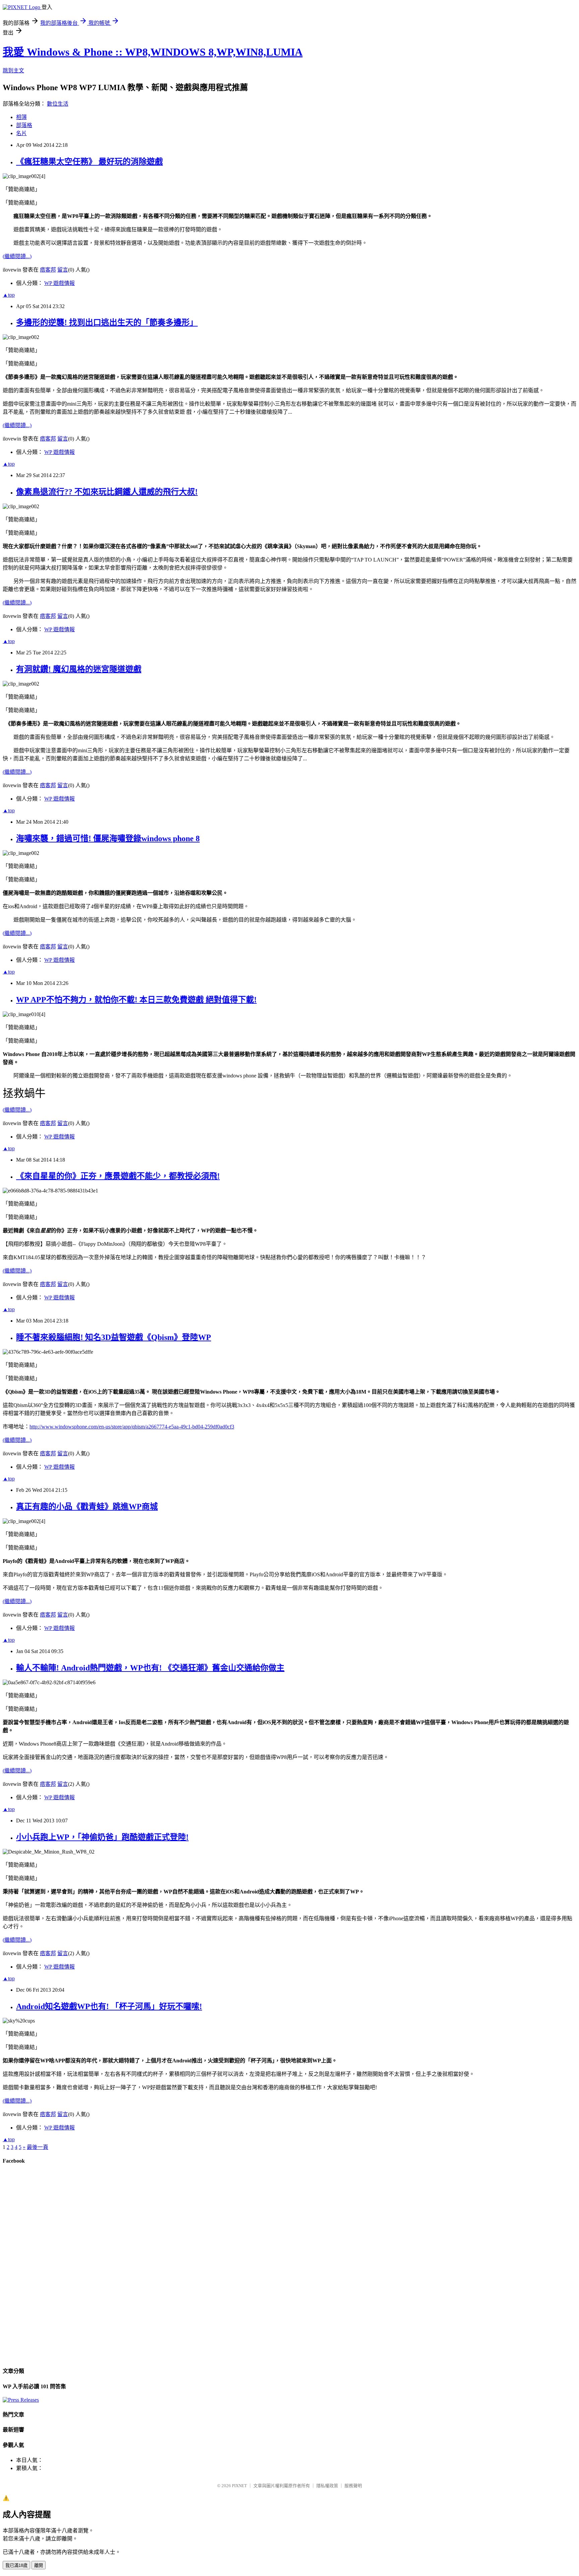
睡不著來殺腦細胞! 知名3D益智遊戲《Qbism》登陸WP (114, 1337)
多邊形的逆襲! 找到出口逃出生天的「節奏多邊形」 (107, 323)
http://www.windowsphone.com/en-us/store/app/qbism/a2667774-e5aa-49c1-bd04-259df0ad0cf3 (132, 1427)
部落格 (24, 125)
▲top (9, 295)
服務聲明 (353, 2486)
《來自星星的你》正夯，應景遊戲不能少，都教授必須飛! (118, 1176)
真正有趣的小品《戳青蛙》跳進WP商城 (87, 1507)
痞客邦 (48, 270)
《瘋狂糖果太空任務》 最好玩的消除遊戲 (89, 162)
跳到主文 (13, 71)
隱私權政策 (327, 2486)
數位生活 (58, 104)
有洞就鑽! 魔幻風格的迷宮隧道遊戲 (79, 669)
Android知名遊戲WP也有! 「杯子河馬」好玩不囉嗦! (109, 2006)
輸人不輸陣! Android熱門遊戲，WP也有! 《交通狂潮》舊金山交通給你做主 (150, 1668)
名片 (21, 133)
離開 (39, 2565)
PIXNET (239, 2486)
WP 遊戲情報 (59, 283)
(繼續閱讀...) (17, 256)
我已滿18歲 (16, 2565)
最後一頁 (38, 2147)
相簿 (21, 117)
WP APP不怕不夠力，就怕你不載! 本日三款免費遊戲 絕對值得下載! (136, 1000)
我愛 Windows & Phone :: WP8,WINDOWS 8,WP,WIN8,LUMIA (153, 52)
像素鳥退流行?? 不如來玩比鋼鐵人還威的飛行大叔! (107, 492)
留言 (63, 270)
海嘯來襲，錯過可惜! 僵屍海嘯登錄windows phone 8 (108, 838)
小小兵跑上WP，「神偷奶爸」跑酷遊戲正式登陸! (102, 1837)
